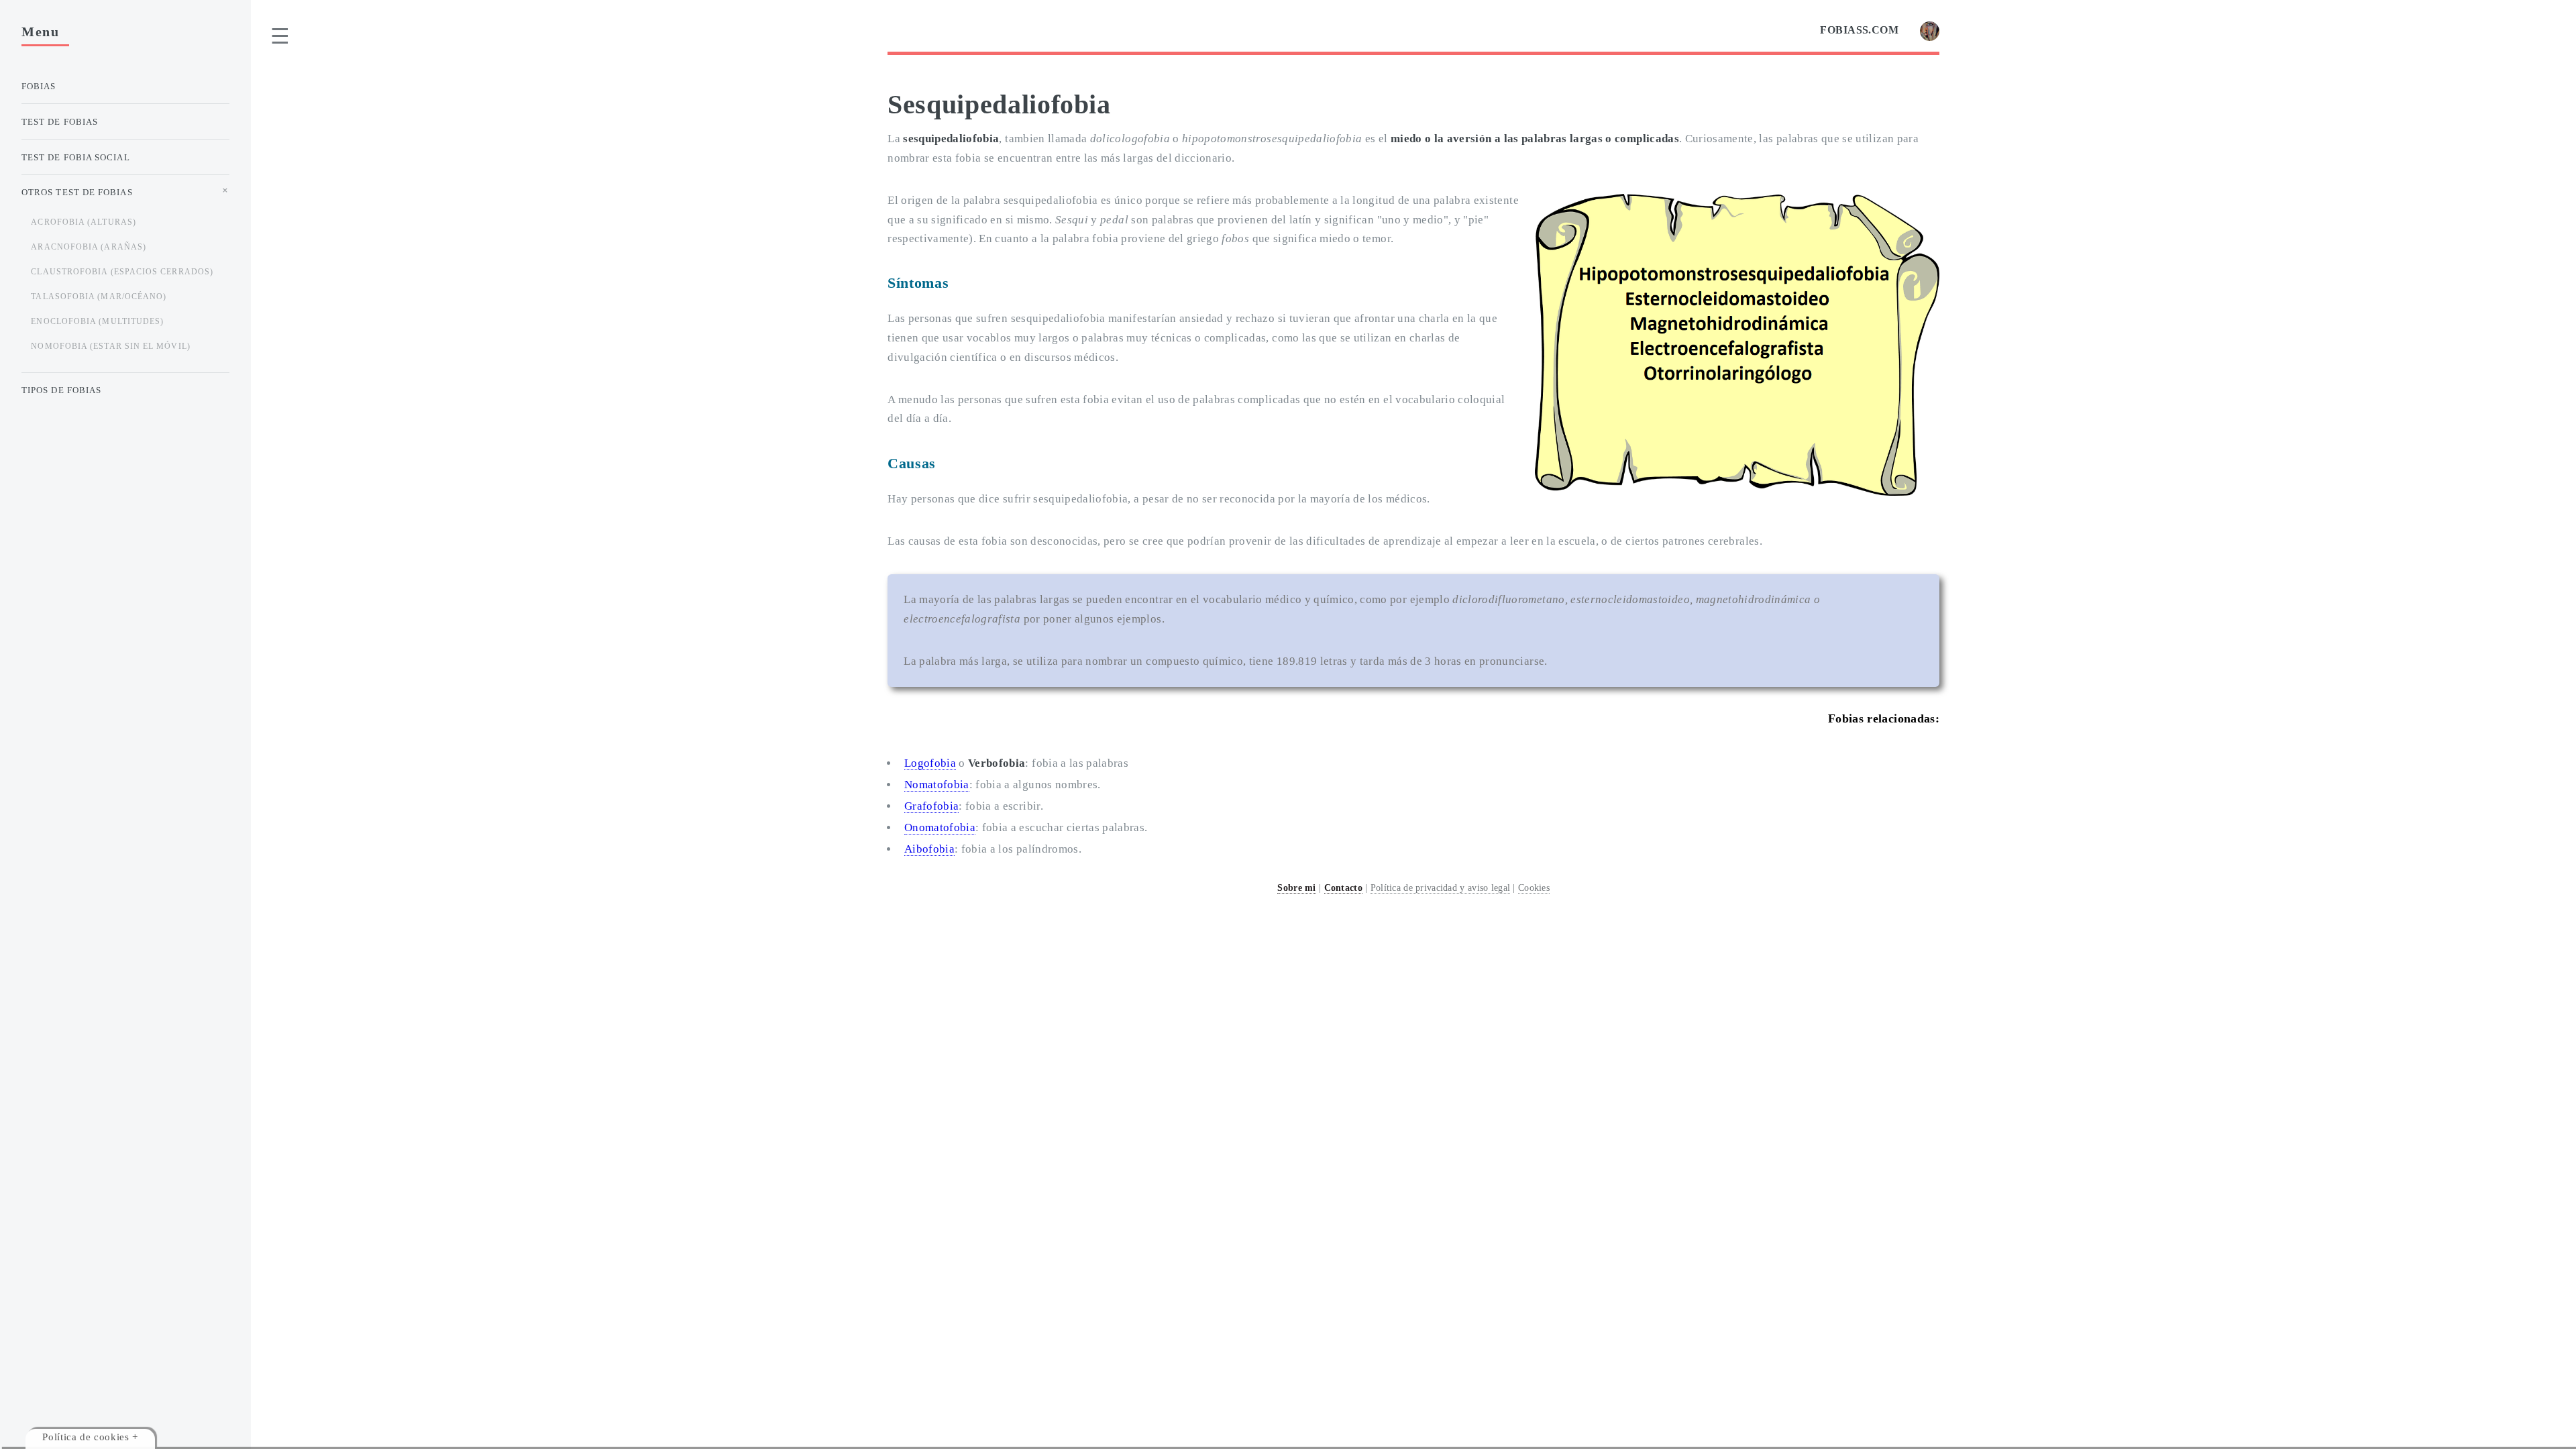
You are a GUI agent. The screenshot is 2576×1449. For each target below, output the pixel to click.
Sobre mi (1296, 888)
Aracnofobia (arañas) (89, 247)
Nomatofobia (937, 785)
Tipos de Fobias (61, 390)
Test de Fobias (60, 122)
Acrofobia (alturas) (84, 222)
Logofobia (930, 763)
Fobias (39, 86)
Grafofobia (931, 806)
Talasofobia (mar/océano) (99, 297)
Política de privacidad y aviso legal (1440, 888)
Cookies (1534, 888)
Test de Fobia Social (76, 157)
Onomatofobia (940, 827)
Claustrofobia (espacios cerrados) (122, 272)
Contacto (1343, 888)
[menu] (280, 36)
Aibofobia (929, 849)
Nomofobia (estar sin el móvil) (110, 346)
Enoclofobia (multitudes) (97, 321)
